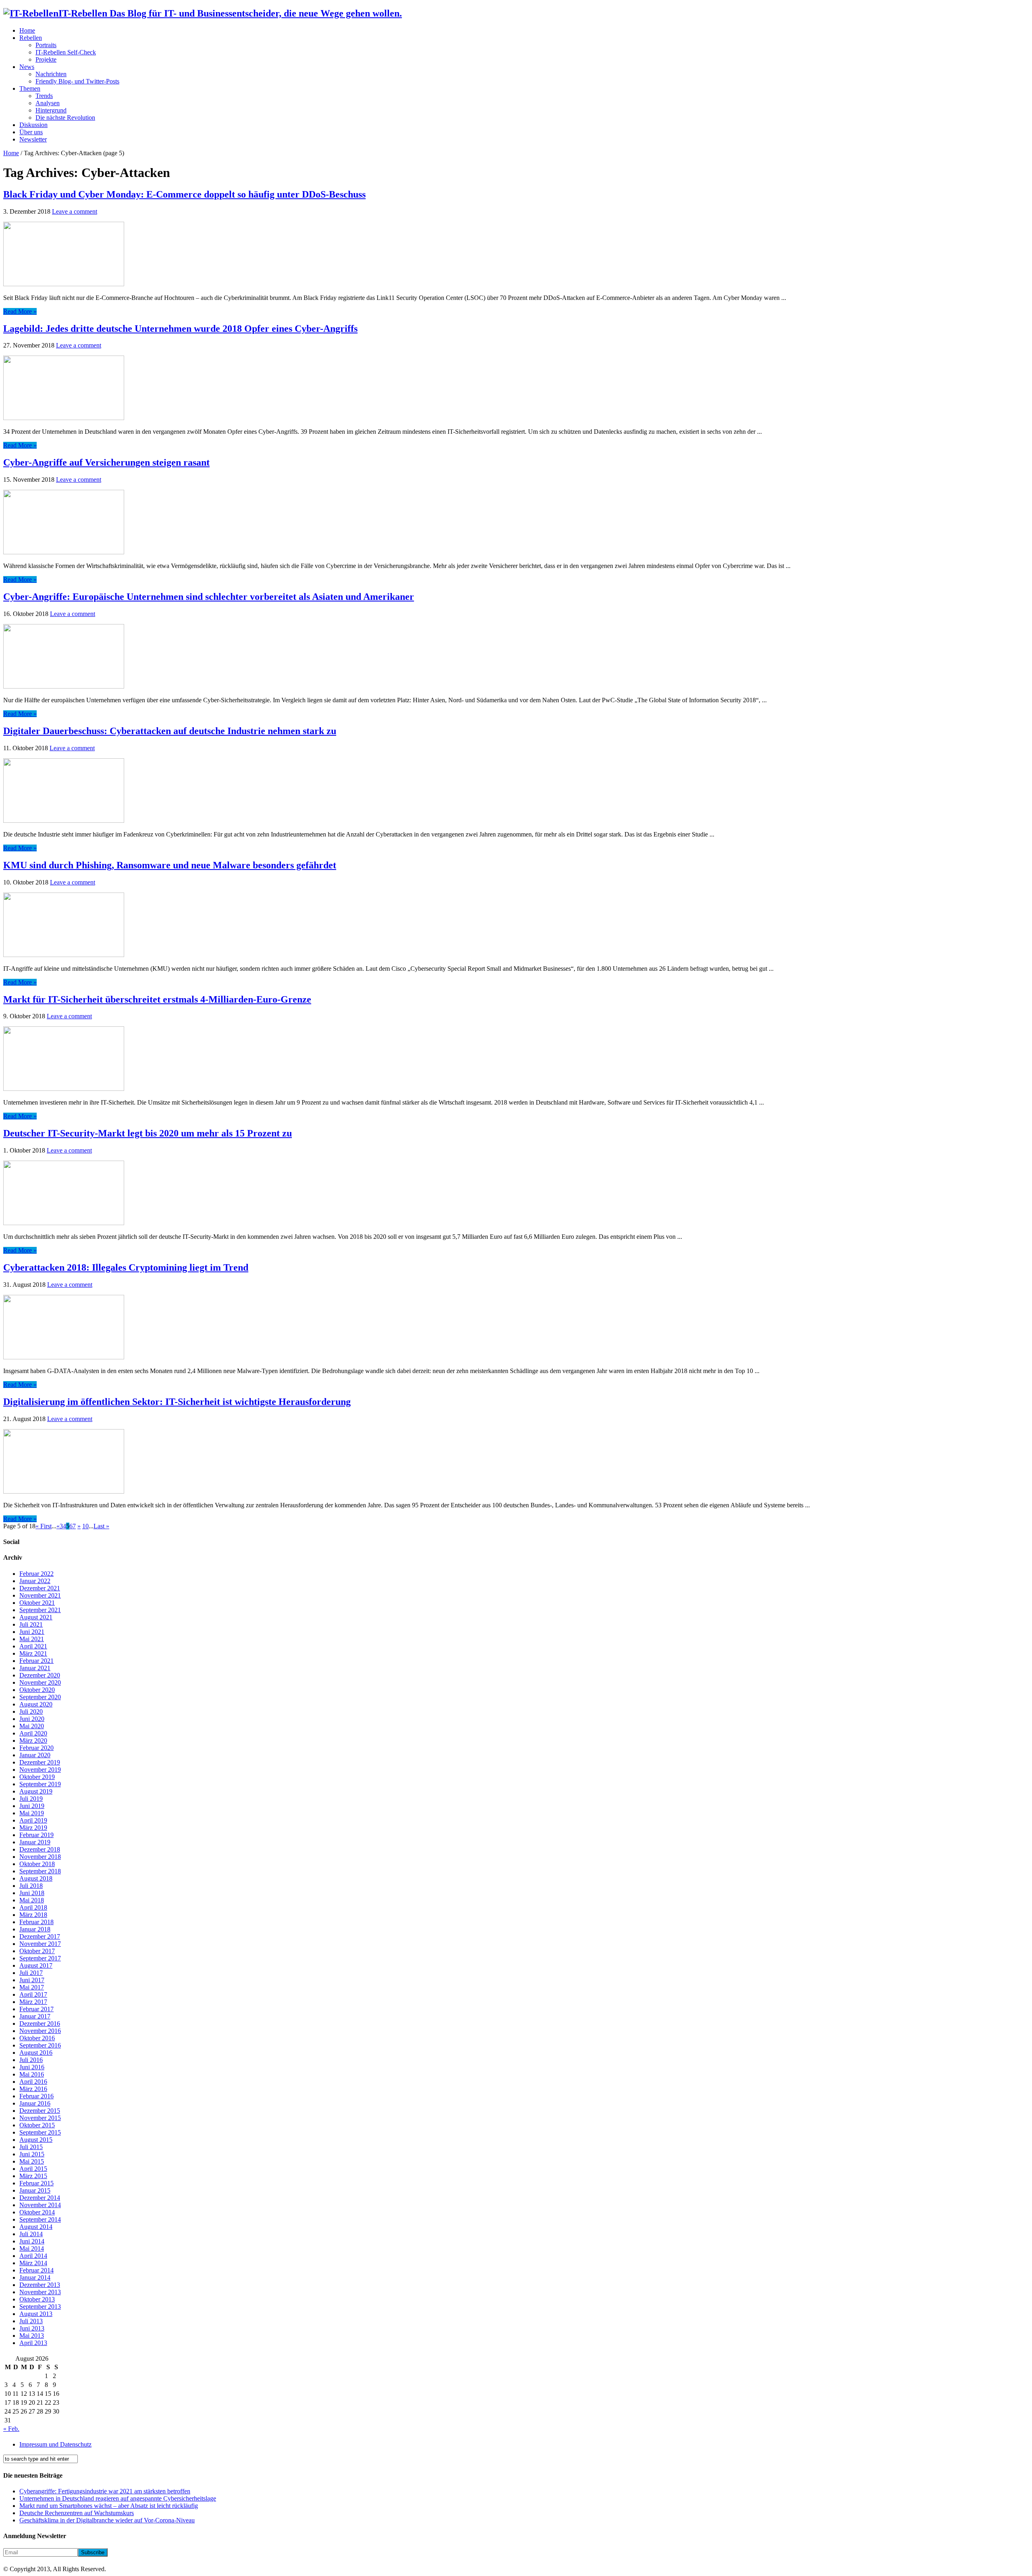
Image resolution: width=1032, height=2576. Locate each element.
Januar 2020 (35, 1755)
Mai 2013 (32, 2336)
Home (27, 30)
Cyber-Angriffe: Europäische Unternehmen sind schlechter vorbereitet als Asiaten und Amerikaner (209, 597)
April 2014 (33, 2256)
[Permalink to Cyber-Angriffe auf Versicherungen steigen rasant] (64, 552)
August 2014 (36, 2227)
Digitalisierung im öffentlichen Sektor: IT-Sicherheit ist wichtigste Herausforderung (177, 1402)
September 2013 (40, 2307)
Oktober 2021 (37, 1603)
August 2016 (36, 2053)
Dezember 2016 (40, 2024)
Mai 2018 (32, 1900)
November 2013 (40, 2292)
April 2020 (33, 1733)
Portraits (46, 45)
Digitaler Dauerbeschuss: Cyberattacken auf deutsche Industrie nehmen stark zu (170, 731)
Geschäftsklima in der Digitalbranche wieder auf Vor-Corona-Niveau (107, 2520)
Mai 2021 (32, 1639)
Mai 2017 (32, 1987)
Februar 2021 (36, 1661)
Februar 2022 (36, 1574)
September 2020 (40, 1697)
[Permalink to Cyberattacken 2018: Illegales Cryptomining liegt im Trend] (64, 1357)
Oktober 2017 (37, 1951)
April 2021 (33, 1646)
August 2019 (36, 1791)
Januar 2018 (35, 1929)
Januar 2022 (35, 1581)
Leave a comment (75, 211)
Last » (101, 1526)
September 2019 (40, 1784)
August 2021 (36, 1617)
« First (44, 1526)
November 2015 (40, 2118)
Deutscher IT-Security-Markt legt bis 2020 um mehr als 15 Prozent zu (148, 1133)
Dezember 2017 (40, 1936)
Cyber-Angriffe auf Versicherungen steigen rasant (106, 462)
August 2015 (36, 2140)
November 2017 (40, 1944)
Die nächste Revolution (65, 118)
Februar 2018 (36, 1922)
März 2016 (33, 2089)
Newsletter (33, 139)
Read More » (20, 311)
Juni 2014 (32, 2241)
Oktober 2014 (37, 2212)
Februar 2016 (36, 2096)
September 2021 (40, 1610)
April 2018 (33, 1907)
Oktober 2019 (37, 1777)
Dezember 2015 (40, 2111)
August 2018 (36, 1878)
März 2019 (33, 1828)
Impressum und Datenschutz (55, 2444)
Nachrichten (51, 74)
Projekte (46, 59)
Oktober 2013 (37, 2299)
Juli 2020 (31, 1711)
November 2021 (40, 1595)
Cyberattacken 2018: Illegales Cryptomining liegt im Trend (126, 1267)
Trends (44, 96)
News (27, 67)
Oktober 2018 (37, 1864)
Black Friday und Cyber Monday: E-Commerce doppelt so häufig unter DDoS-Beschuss (184, 194)
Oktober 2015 (37, 2125)
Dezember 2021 (40, 1588)
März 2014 (33, 2263)
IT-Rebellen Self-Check (66, 52)
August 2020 (36, 1704)
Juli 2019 (31, 1799)
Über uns (31, 132)
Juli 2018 (31, 1886)
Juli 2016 (31, 2060)
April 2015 (33, 2169)
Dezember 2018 (40, 1849)
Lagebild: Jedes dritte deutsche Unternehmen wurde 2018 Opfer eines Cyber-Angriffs (180, 329)
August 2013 (36, 2314)
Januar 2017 (35, 2016)
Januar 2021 (35, 1668)
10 (85, 1526)
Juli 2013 (31, 2321)
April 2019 (33, 1820)
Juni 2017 (32, 1980)
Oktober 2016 (37, 2038)
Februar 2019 (36, 1835)
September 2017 (40, 1958)
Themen (30, 88)
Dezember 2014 (40, 2198)
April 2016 (33, 2082)
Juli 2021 (31, 1624)
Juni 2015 (32, 2154)
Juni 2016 (32, 2067)
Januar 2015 (35, 2190)
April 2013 (33, 2343)
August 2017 (36, 1965)
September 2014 (40, 2219)
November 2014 (40, 2205)
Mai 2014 (32, 2248)
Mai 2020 (32, 1726)
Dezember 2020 (40, 1675)
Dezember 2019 (40, 1762)
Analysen (48, 103)
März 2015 (33, 2176)
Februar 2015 (36, 2183)
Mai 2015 (32, 2161)
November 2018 (40, 1857)
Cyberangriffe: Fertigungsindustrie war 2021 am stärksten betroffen (105, 2491)
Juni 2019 (32, 1806)
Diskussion (33, 125)
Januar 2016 (35, 2103)
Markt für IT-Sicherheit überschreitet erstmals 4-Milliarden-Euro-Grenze (157, 999)
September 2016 (40, 2045)
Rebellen (31, 38)
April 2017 (33, 1994)
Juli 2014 (31, 2234)
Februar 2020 (36, 1748)
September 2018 (40, 1871)
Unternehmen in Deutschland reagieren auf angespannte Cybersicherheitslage (118, 2498)
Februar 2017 (36, 2009)
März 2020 (33, 1741)
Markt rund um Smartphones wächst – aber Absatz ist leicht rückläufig (109, 2506)
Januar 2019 (35, 1842)
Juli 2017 (31, 1973)
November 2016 (40, 2031)
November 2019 (40, 1770)
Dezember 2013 (40, 2285)
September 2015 (40, 2132)
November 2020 (40, 1682)
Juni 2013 (32, 2328)
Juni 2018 (32, 1893)
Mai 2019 (32, 1813)
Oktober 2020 (37, 1690)
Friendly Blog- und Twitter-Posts (77, 81)
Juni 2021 (32, 1632)
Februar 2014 (36, 2270)
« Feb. (11, 2429)
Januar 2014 (35, 2277)
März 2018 (33, 1915)
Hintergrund (51, 110)
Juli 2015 (31, 2147)
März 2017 (33, 2002)
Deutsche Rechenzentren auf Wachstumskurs (77, 2513)
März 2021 (33, 1653)
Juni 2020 (32, 1719)
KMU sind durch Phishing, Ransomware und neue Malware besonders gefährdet (170, 865)
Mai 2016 (32, 2074)
